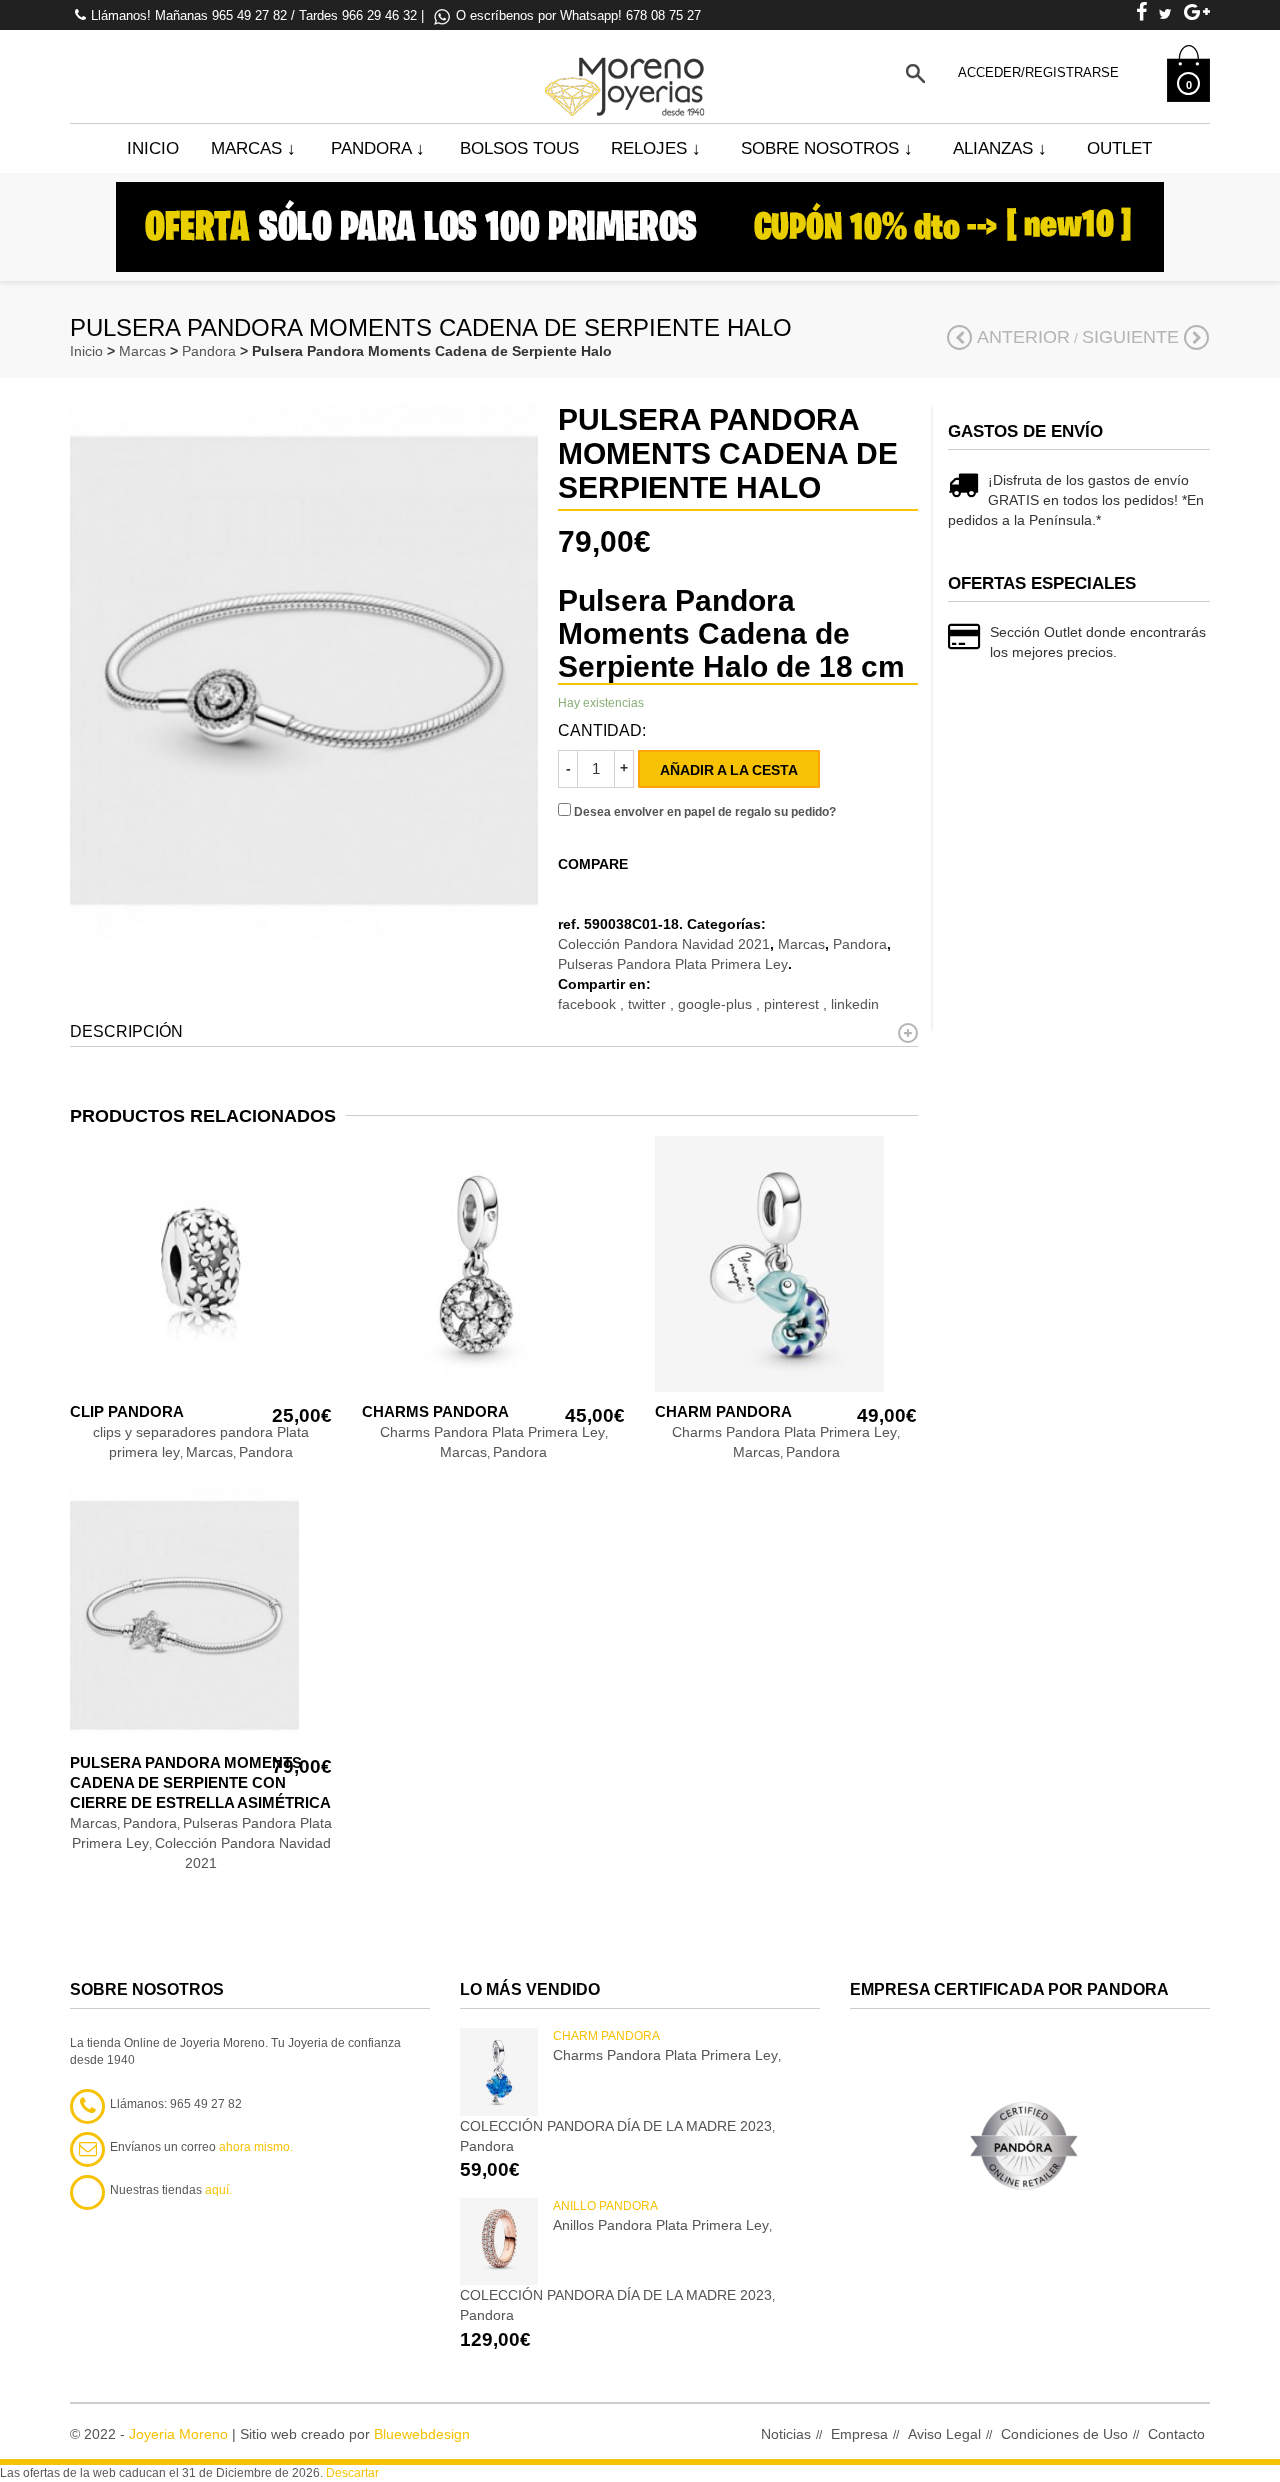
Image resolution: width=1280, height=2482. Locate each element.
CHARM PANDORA (723, 1411)
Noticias (786, 2434)
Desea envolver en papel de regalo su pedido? (703, 812)
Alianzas (1000, 148)
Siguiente (1130, 337)
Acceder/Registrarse (1038, 72)
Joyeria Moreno (178, 2434)
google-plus (717, 1004)
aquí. (218, 2190)
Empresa (859, 2434)
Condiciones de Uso (1064, 2434)
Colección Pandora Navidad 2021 (664, 944)
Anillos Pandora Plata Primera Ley (661, 2225)
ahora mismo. (256, 2147)
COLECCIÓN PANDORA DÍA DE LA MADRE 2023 (616, 2126)
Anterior (1023, 337)
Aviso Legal (944, 2434)
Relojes (656, 148)
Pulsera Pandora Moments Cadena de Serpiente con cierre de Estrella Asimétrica (200, 1782)
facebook (589, 1004)
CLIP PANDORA (127, 1411)
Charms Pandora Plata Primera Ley (492, 1432)
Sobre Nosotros (827, 148)
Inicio (153, 148)
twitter (649, 1004)
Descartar (352, 2473)
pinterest (793, 1004)
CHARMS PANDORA (435, 1411)
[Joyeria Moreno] (628, 73)
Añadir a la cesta (729, 770)
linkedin (855, 1004)
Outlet (1119, 148)
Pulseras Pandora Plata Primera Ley (673, 964)
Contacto (1176, 2434)
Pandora (378, 148)
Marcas (253, 148)
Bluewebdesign (422, 2434)
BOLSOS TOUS (519, 148)
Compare (593, 864)
